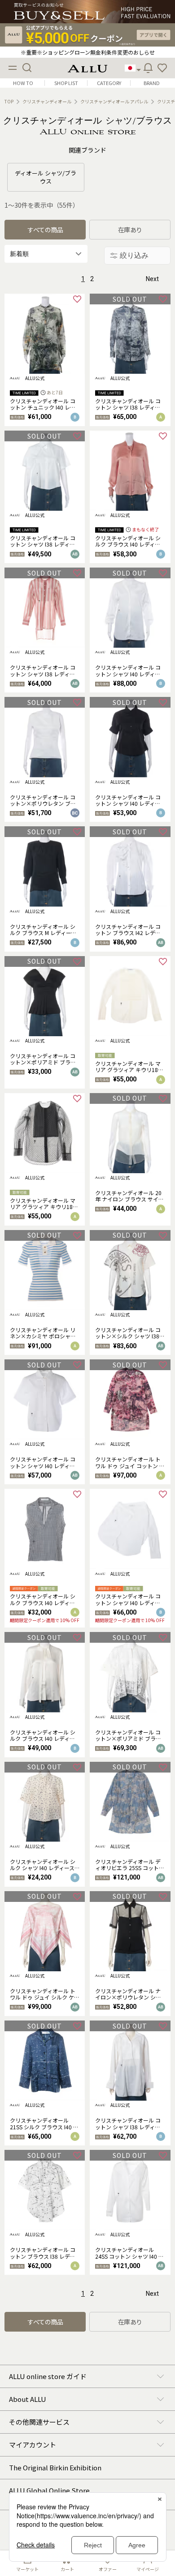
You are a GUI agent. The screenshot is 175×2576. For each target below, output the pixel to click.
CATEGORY (109, 83)
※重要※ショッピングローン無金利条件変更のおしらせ (88, 52)
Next (152, 279)
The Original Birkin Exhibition (55, 2467)
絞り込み (134, 255)
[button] (162, 68)
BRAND (152, 83)
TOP (9, 102)
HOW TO (23, 83)
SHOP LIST (66, 83)
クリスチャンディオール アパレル (114, 102)
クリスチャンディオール (47, 102)
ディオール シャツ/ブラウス (46, 177)
